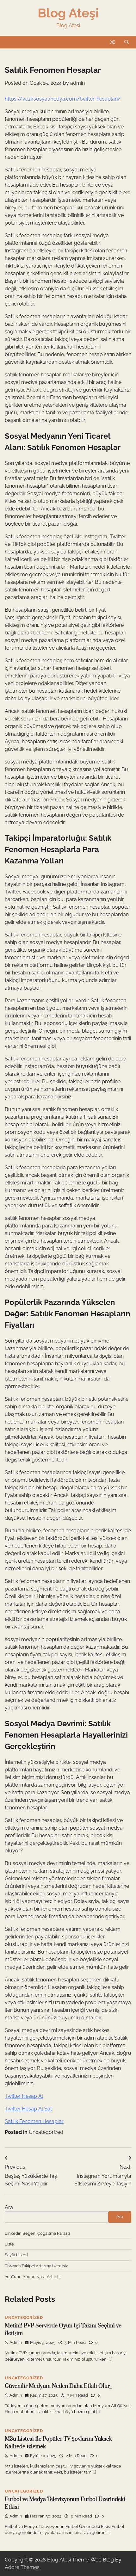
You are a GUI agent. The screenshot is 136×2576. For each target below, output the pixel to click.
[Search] (127, 42)
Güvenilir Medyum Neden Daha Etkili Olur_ (58, 2386)
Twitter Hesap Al (24, 2096)
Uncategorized (46, 2132)
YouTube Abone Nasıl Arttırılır (33, 2277)
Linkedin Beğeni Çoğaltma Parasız (37, 2233)
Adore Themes (22, 2567)
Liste (9, 2244)
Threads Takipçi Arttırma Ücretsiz (36, 2266)
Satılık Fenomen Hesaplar (34, 2121)
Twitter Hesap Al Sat (28, 2109)
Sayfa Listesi (16, 2255)
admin (77, 83)
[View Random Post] (112, 42)
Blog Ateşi (68, 13)
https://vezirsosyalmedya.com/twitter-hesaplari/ (63, 99)
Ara (9, 2207)
